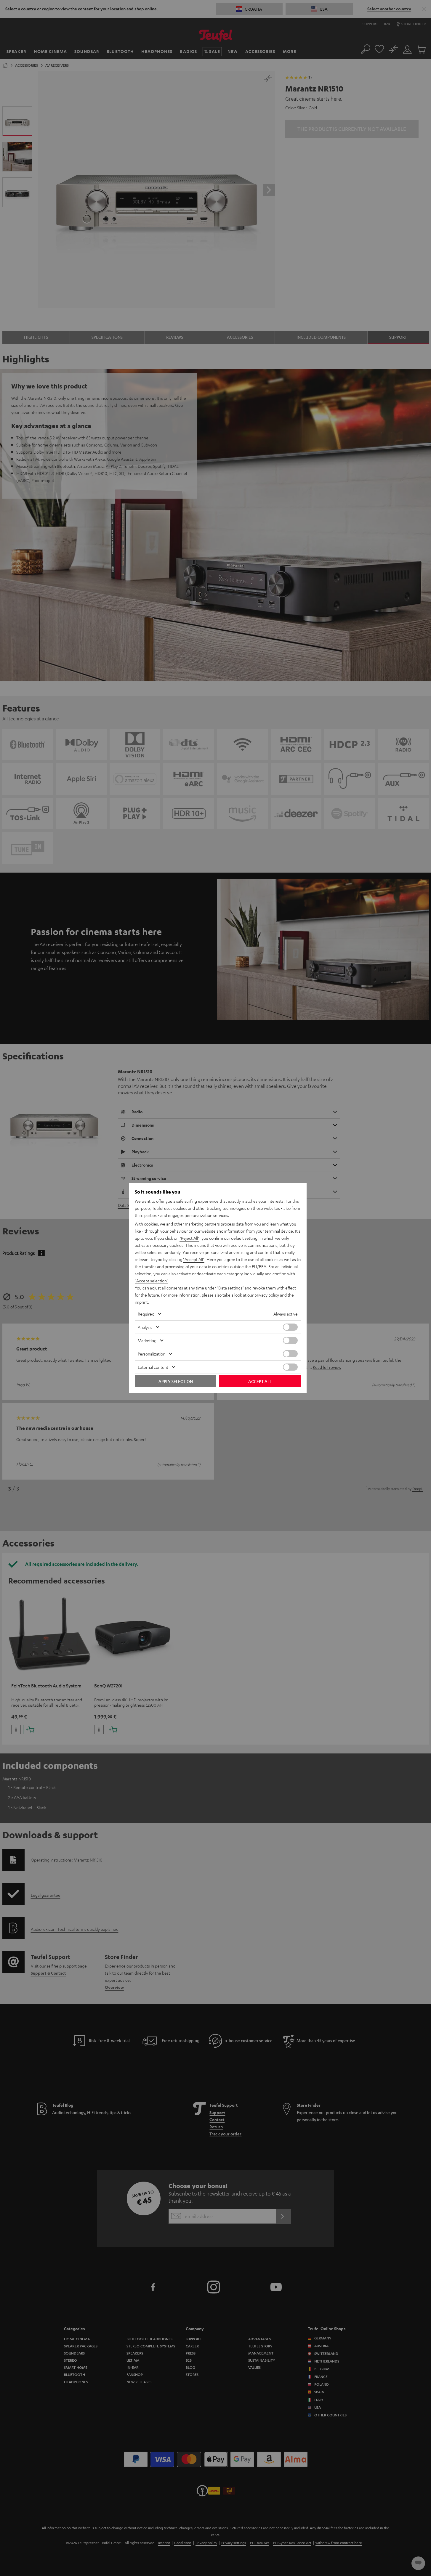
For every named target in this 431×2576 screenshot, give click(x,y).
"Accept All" (194, 1259)
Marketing (147, 1340)
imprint (141, 1302)
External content (153, 1367)
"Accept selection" (152, 1281)
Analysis (145, 1327)
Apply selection (176, 1381)
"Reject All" (189, 1238)
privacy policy (267, 1295)
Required (146, 1314)
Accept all (260, 1381)
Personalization (152, 1354)
